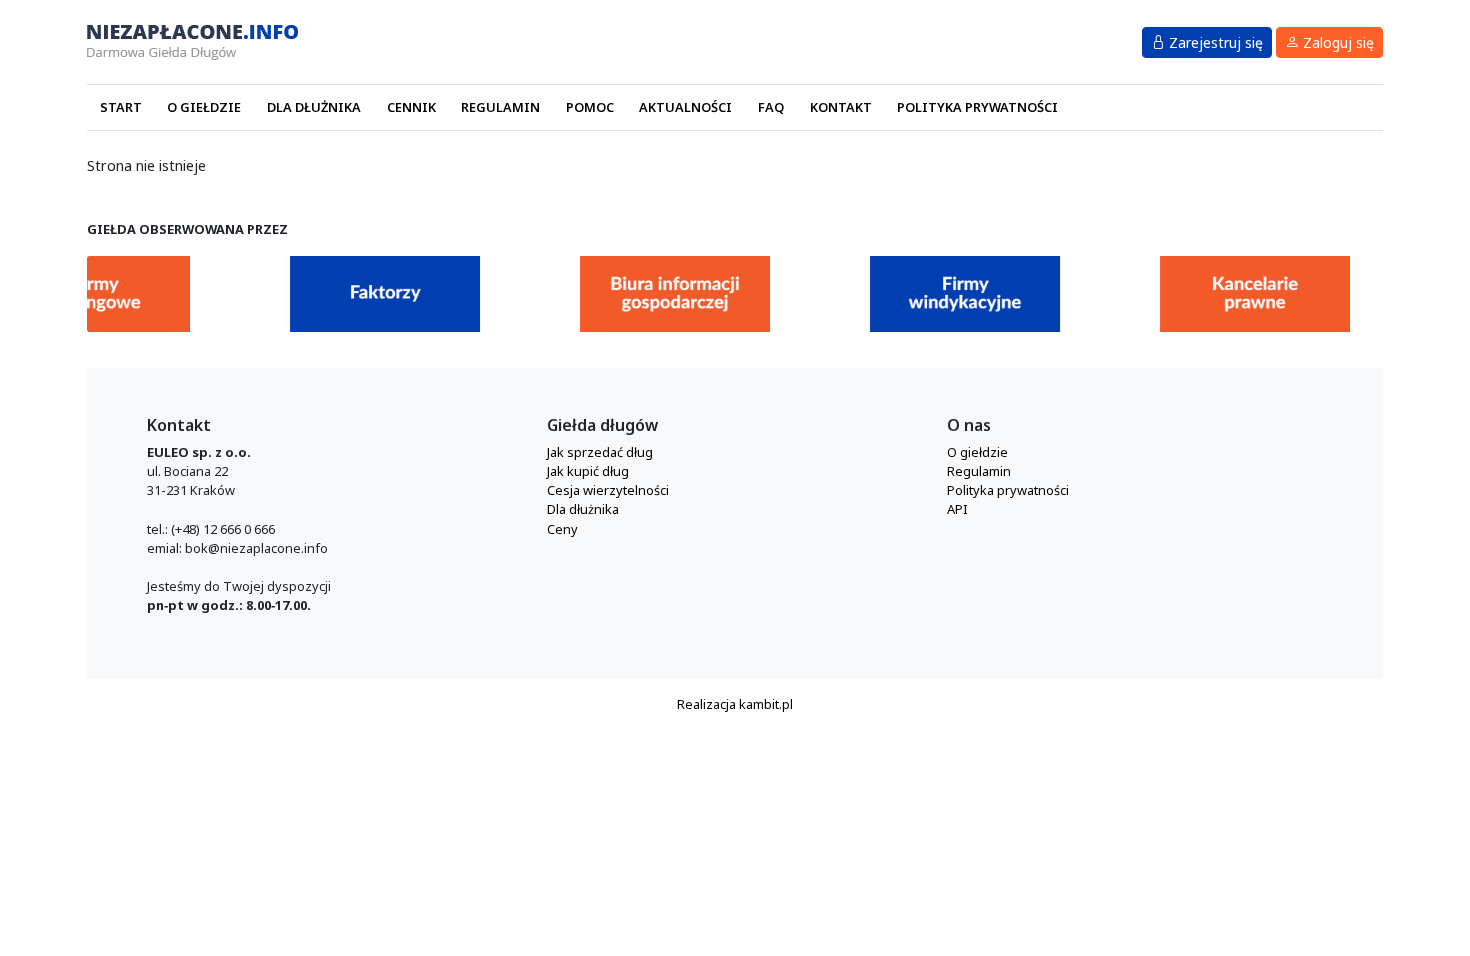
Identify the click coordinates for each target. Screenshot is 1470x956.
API (957, 509)
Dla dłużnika (314, 107)
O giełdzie (204, 107)
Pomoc (590, 107)
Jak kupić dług (588, 471)
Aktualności (685, 107)
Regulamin (500, 107)
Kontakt (841, 107)
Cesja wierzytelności (608, 490)
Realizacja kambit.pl (735, 704)
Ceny (562, 529)
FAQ (771, 107)
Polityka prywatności (977, 107)
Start (121, 107)
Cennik (411, 107)
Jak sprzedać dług (600, 452)
